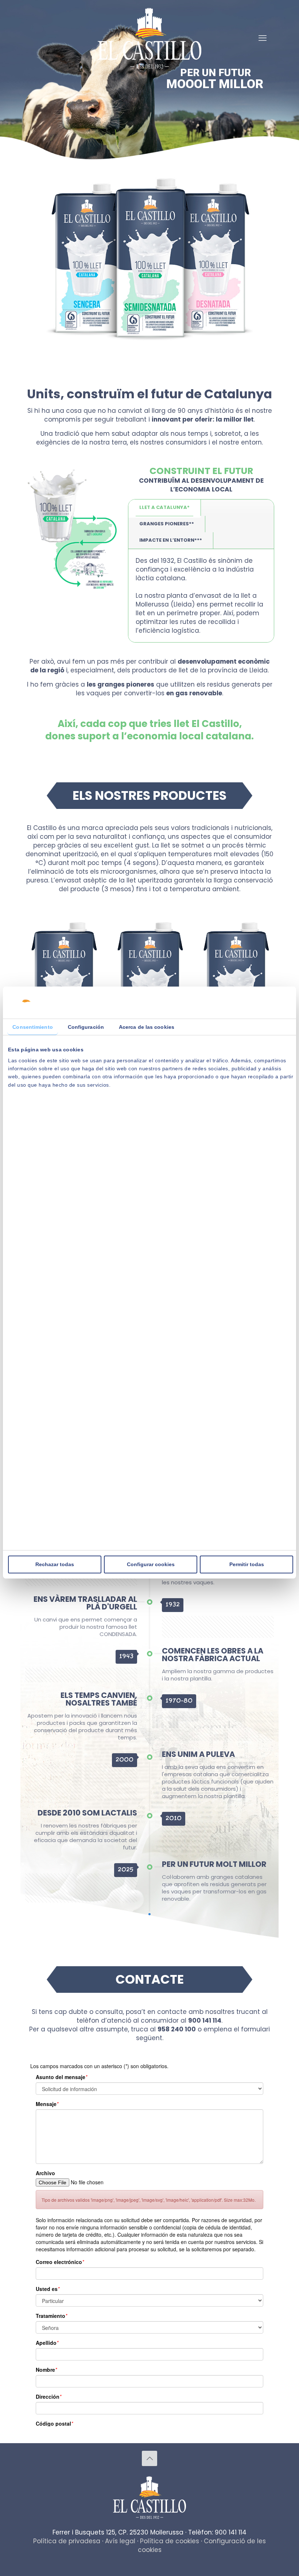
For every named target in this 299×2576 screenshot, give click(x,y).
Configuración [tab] (86, 1027)
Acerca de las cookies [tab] (147, 1027)
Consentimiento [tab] (32, 1027)
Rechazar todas (55, 1564)
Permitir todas (247, 1564)
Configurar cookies (151, 1564)
